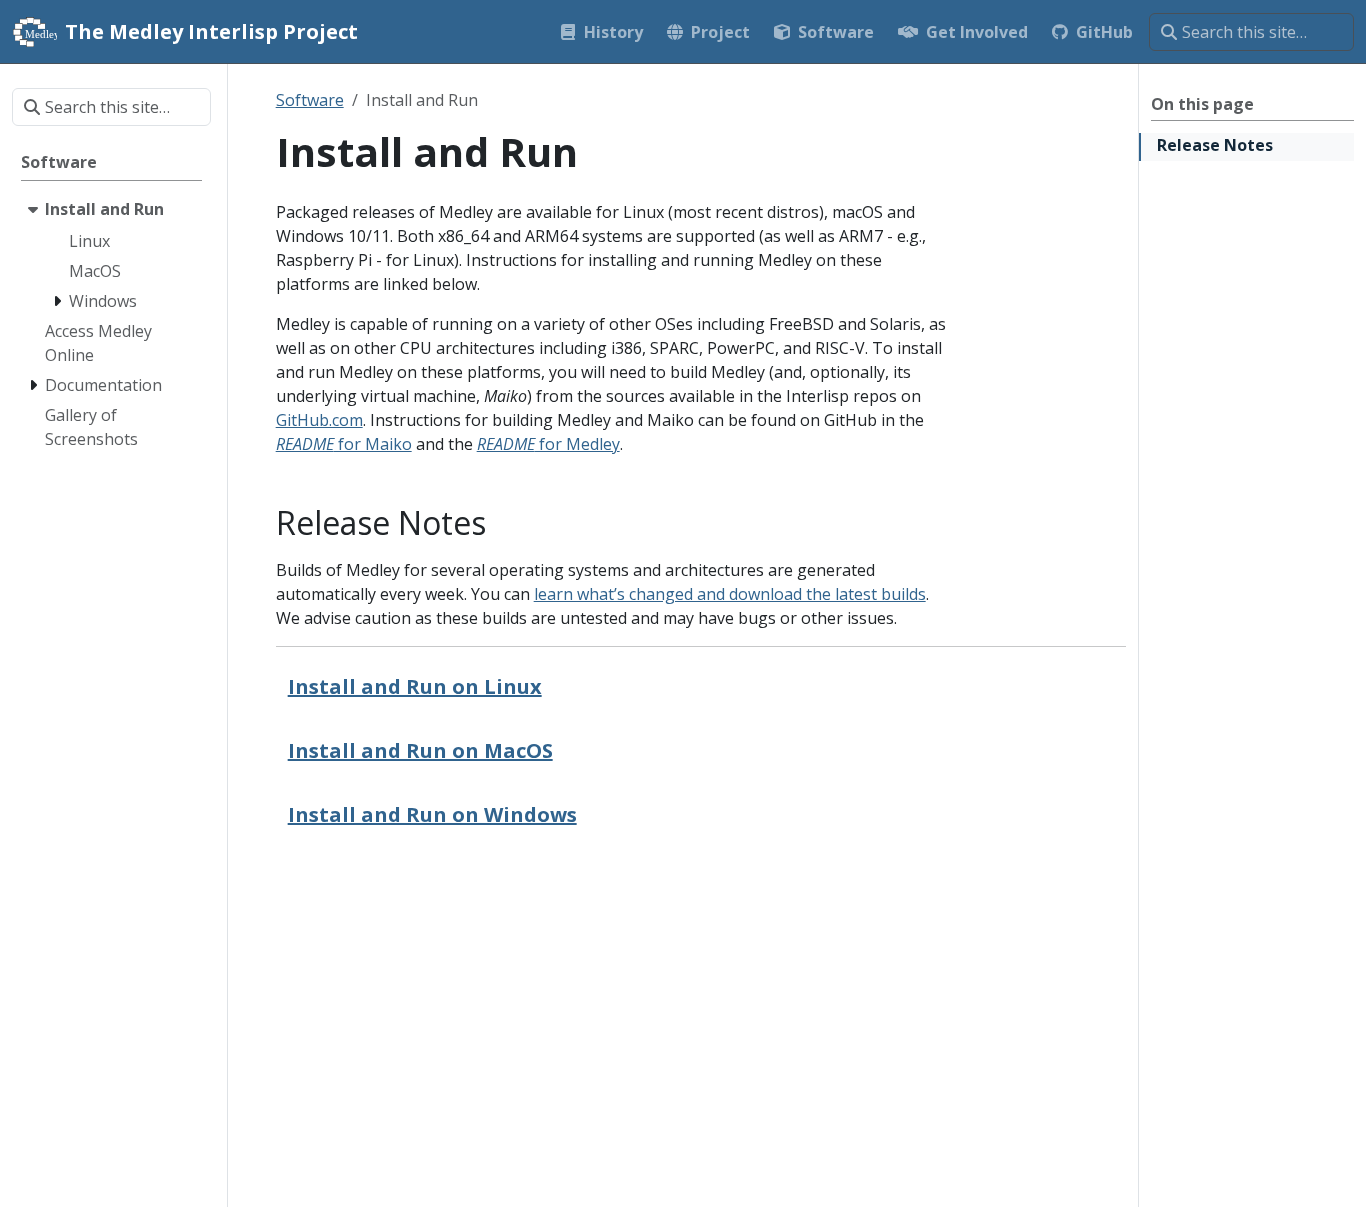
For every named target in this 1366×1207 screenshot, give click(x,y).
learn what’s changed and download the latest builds (730, 594)
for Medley (548, 444)
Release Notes (1215, 145)
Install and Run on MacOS (420, 750)
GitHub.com (319, 420)
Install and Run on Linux (415, 686)
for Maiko (344, 444)
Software (310, 100)
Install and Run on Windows (432, 814)
